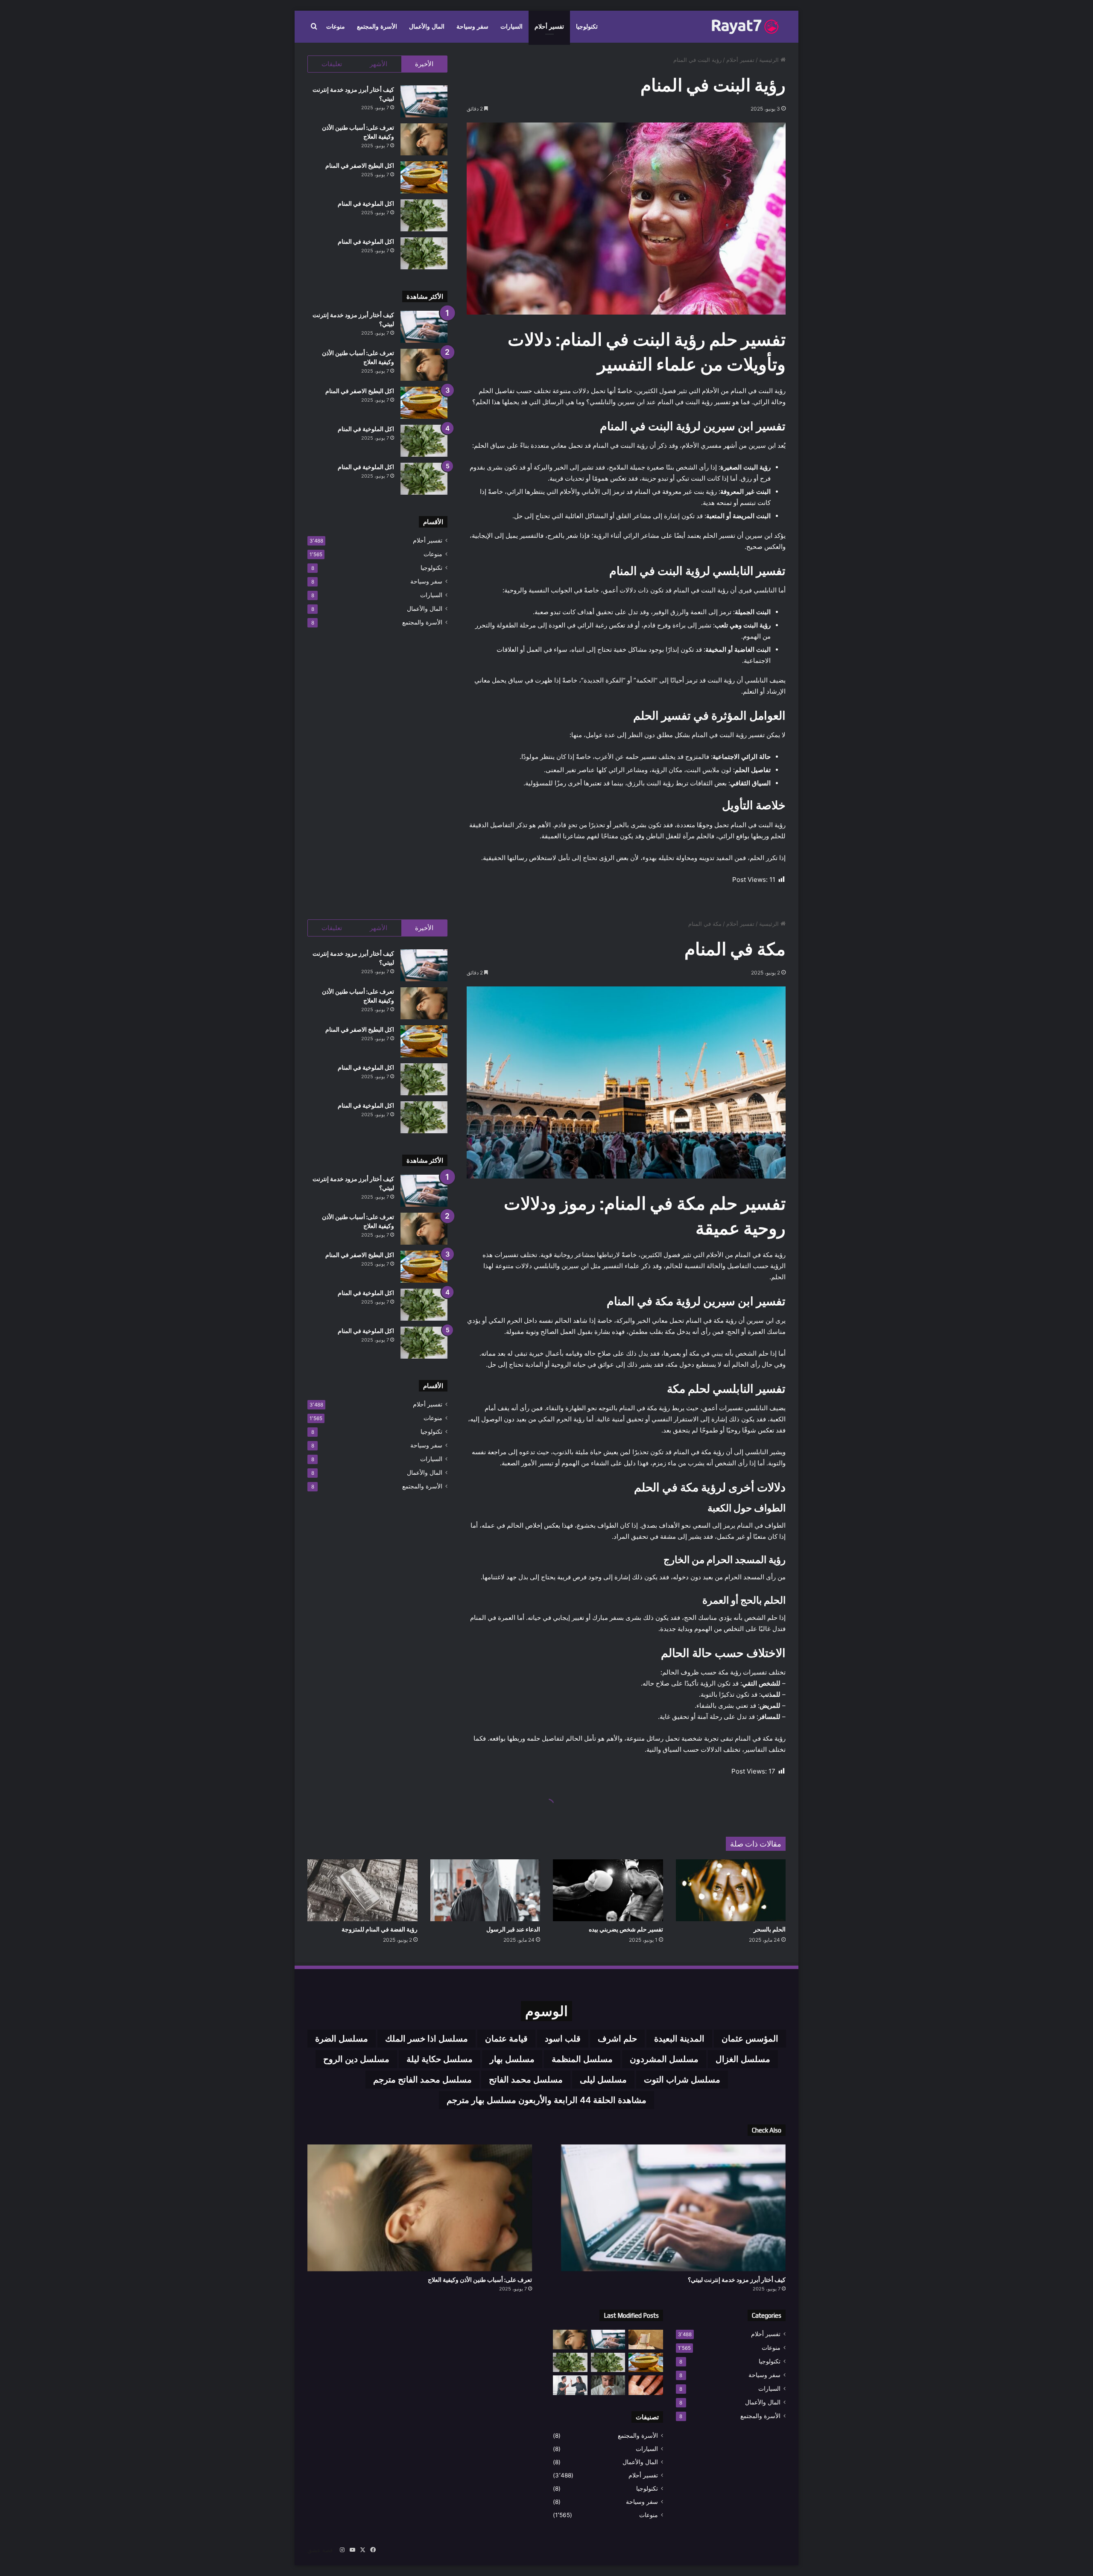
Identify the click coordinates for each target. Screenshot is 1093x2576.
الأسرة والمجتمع (377, 27)
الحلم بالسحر (770, 1929)
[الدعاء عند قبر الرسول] (485, 1890)
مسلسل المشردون (664, 2059)
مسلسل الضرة (342, 2039)
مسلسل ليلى (603, 2080)
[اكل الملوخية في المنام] (424, 215)
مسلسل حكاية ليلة (440, 2059)
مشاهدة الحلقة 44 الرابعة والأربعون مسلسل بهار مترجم (546, 2100)
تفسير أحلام (549, 27)
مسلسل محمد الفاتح (526, 2080)
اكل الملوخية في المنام (366, 204)
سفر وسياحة (472, 27)
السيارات (511, 27)
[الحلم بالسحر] (731, 1890)
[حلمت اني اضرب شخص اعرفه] (570, 2385)
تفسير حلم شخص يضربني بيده (626, 1929)
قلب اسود (563, 2039)
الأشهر (378, 64)
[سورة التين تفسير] (646, 2339)
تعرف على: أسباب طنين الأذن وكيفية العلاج (480, 2280)
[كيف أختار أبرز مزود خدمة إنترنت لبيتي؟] (424, 101)
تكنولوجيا (587, 27)
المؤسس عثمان (750, 2039)
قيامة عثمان (506, 2039)
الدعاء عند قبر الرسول (513, 1929)
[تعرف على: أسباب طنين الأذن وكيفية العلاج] (424, 139)
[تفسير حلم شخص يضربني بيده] (608, 1890)
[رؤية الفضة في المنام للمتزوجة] (362, 1890)
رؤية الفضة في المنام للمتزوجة (380, 1929)
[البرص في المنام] (646, 2385)
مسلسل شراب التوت (682, 2080)
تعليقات (332, 64)
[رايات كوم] (747, 27)
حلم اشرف (617, 2039)
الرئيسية (770, 60)
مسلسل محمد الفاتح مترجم (422, 2080)
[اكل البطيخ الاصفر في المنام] (424, 177)
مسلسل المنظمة (582, 2059)
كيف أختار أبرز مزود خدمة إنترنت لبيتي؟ (737, 2280)
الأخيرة (424, 64)
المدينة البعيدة (679, 2039)
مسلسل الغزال (743, 2059)
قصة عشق (320, 2550)
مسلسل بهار (512, 2059)
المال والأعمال (427, 27)
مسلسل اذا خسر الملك (427, 2039)
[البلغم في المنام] (608, 2385)
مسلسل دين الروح (356, 2059)
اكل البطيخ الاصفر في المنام (360, 166)
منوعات (336, 27)
